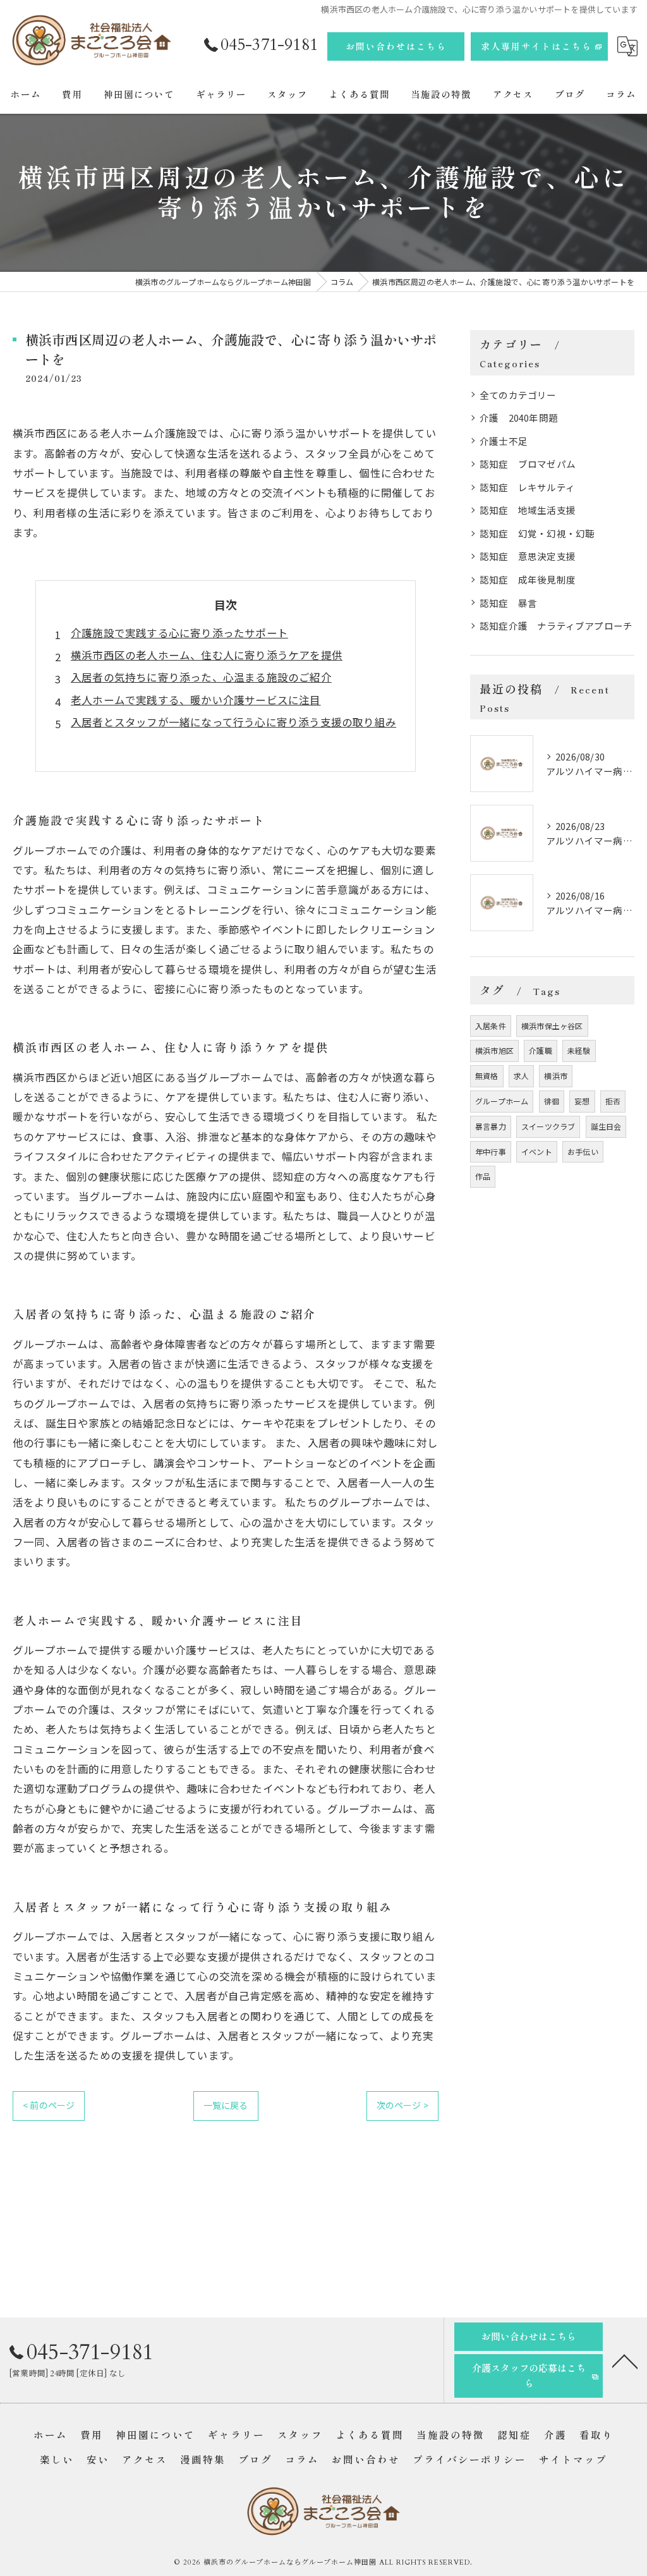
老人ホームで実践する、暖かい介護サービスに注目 (196, 700)
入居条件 (491, 1026)
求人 (521, 1076)
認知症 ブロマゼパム (528, 464)
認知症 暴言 (508, 603)
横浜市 (556, 1076)
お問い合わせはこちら (396, 46)
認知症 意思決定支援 (528, 556)
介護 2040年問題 (519, 418)
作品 (483, 1176)
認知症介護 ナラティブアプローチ (556, 626)
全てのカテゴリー (518, 395)
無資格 (487, 1076)
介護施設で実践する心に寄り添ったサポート (179, 633)
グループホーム (502, 1101)
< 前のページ (49, 2105)
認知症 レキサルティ (527, 487)
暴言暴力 (491, 1126)
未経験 (579, 1050)
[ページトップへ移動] (625, 2360)
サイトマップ (573, 2459)
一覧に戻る (226, 2105)
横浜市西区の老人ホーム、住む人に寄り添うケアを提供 (207, 655)
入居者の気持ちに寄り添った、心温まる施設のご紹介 (201, 677)
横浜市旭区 (494, 1050)
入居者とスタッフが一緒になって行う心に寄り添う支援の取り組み (233, 722)
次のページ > (402, 2105)
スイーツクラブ (548, 1126)
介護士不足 (504, 441)
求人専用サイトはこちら (536, 46)
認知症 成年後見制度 (528, 579)
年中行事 (491, 1151)
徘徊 (552, 1101)
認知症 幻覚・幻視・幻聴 (537, 533)
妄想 (582, 1101)
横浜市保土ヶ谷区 (552, 1026)
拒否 (613, 1101)
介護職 (541, 1050)
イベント (537, 1151)
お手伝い (583, 1151)
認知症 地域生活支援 (528, 510)
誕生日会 (606, 1126)
